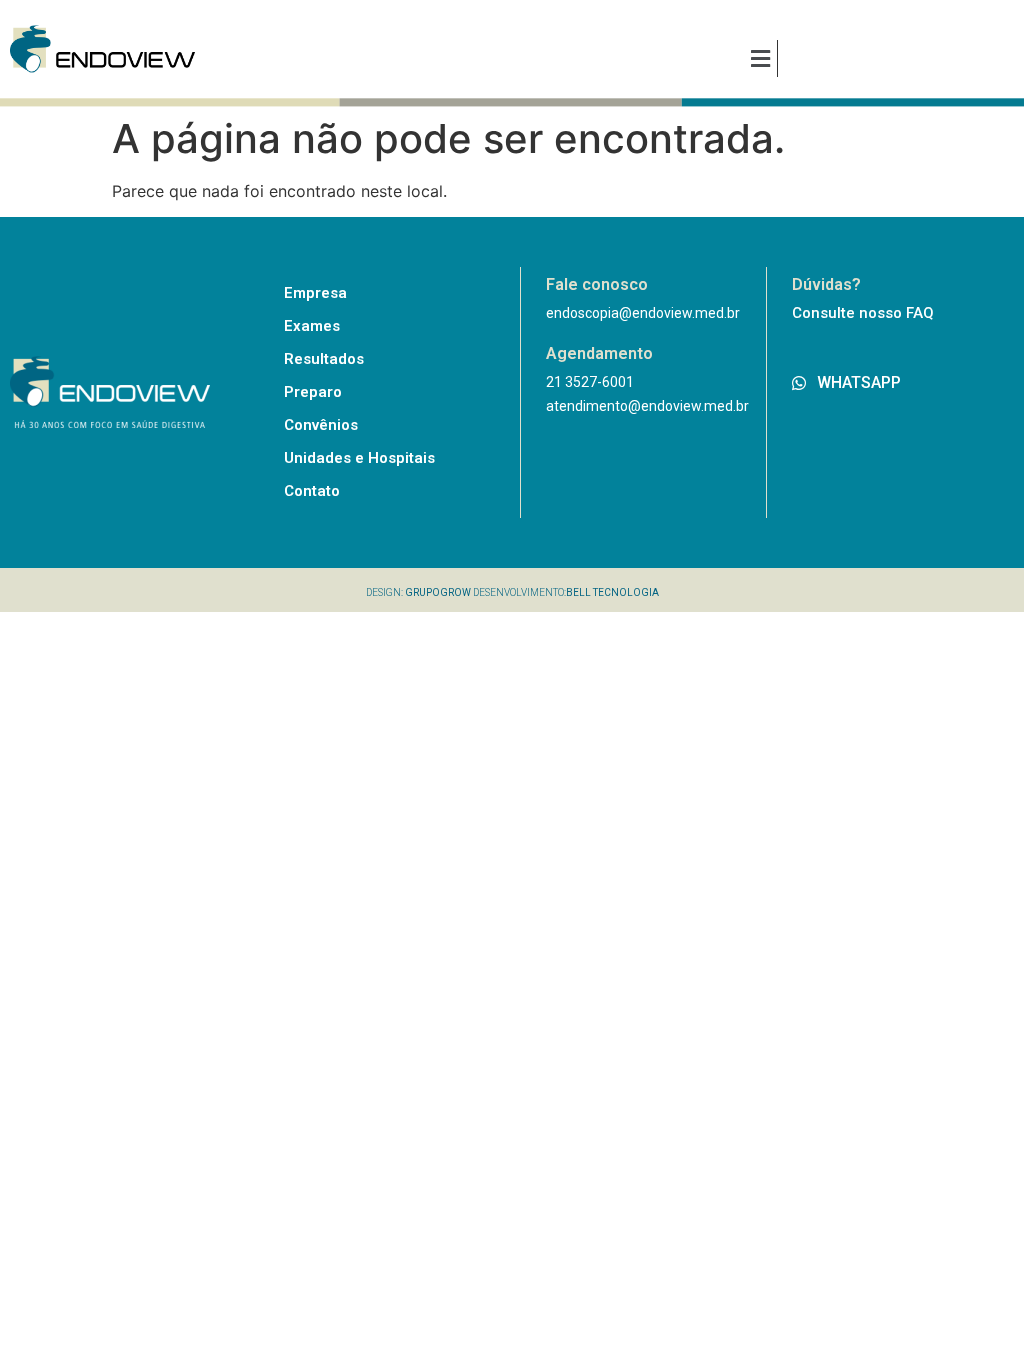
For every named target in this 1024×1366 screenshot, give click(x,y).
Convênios (321, 425)
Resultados (324, 359)
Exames (312, 326)
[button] (760, 58)
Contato (312, 491)
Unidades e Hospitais (359, 458)
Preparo (313, 392)
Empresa (315, 293)
